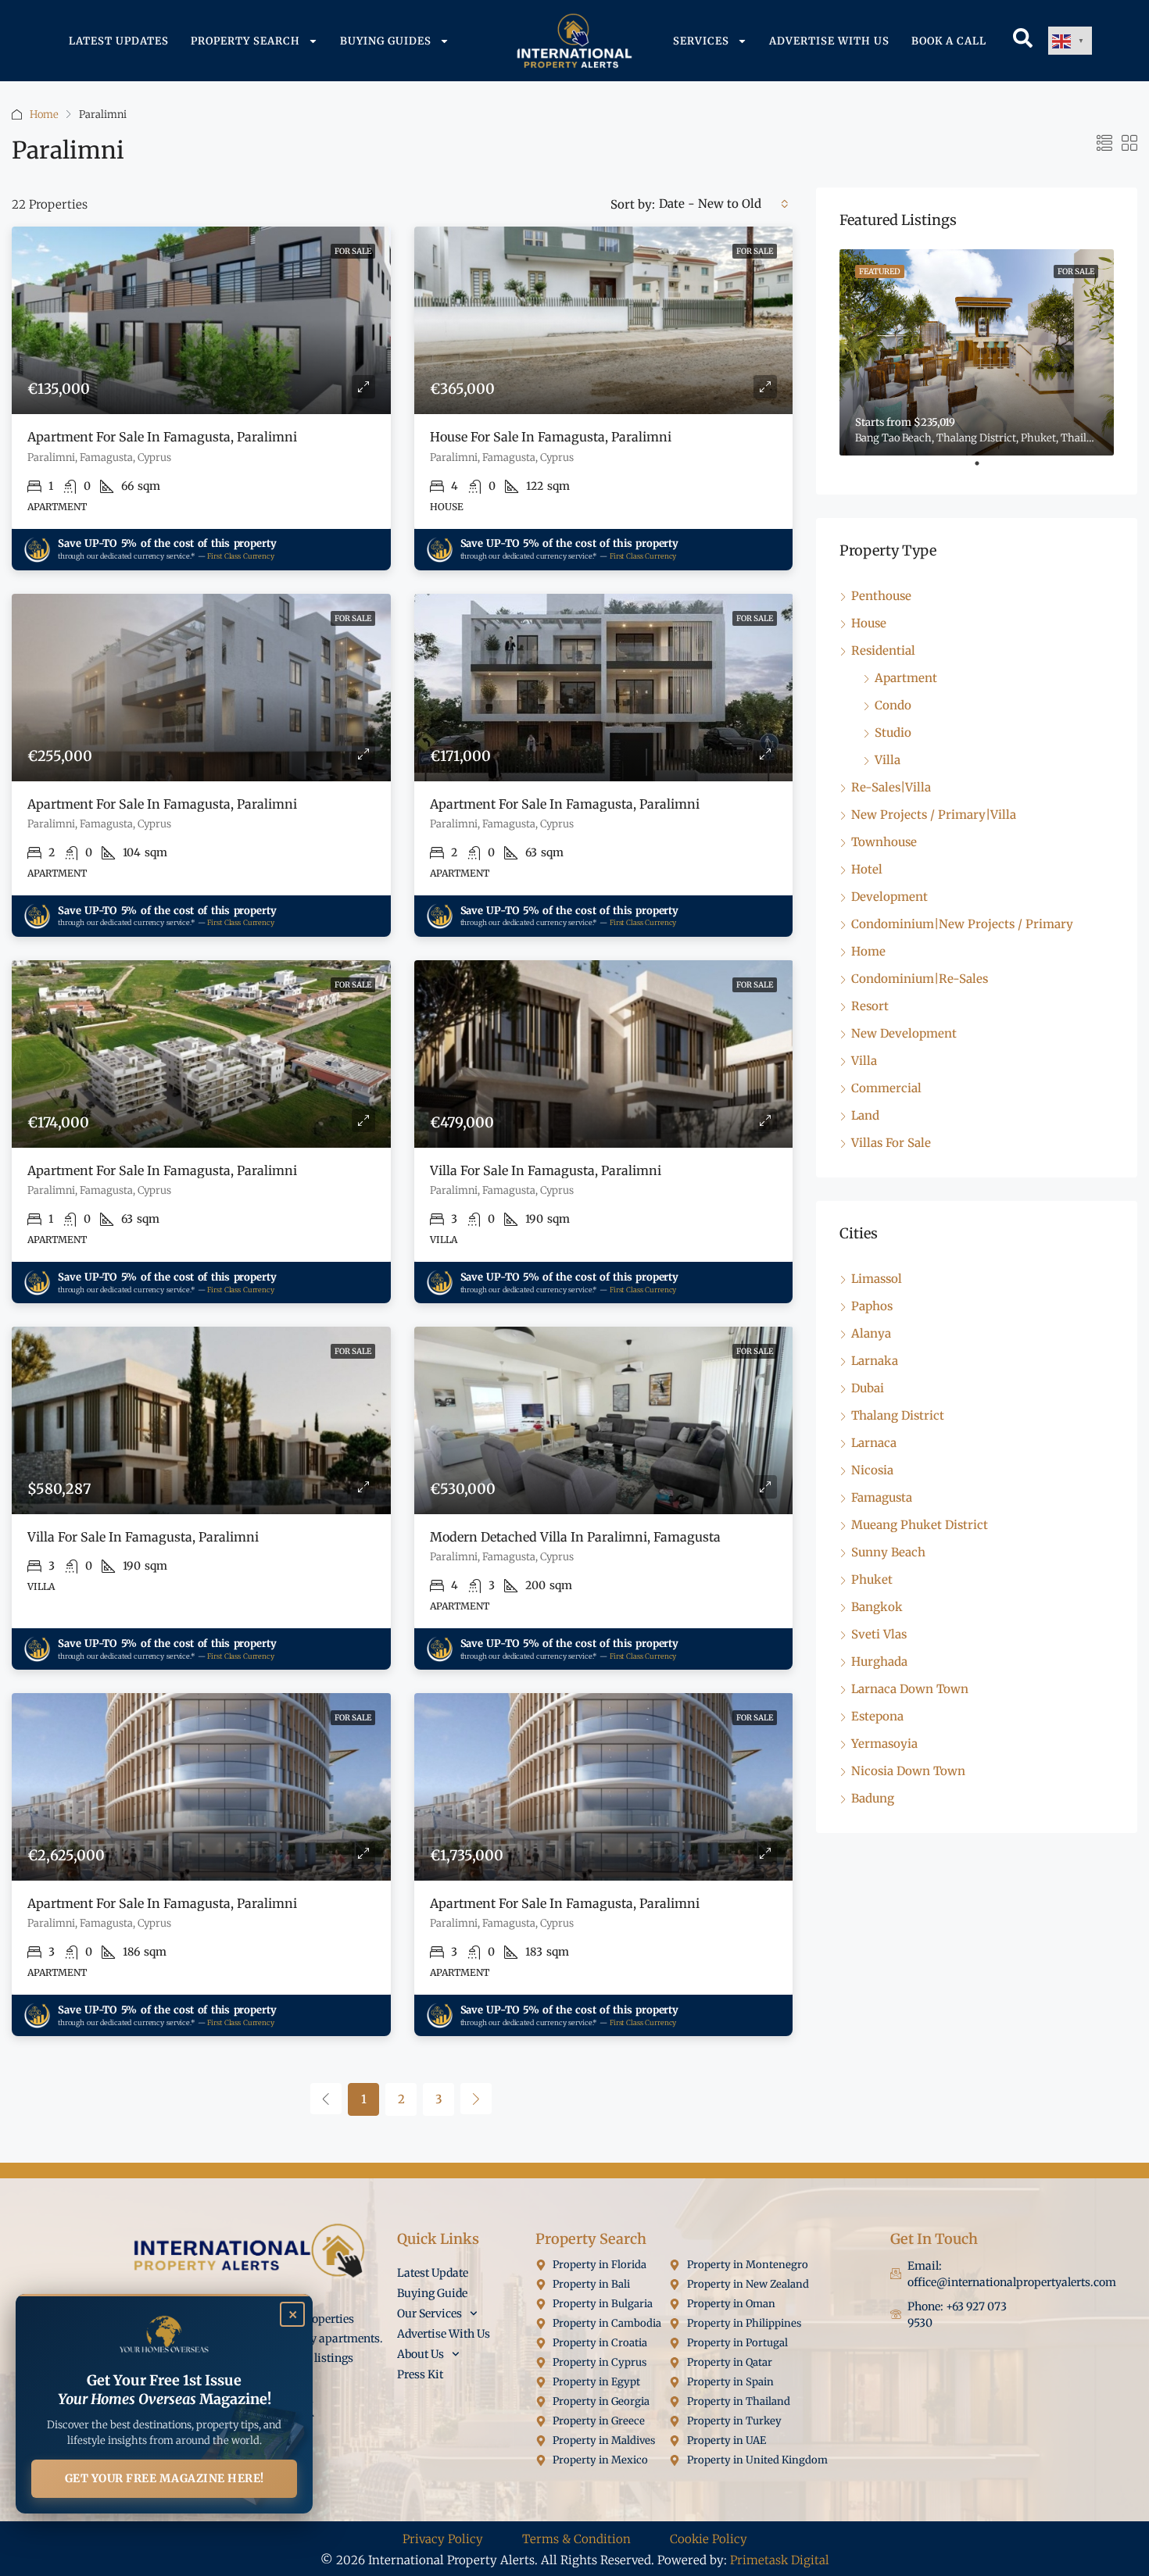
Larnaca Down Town (910, 1689)
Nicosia (872, 1470)
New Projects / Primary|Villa (934, 815)
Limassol (877, 1279)
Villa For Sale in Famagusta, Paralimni (546, 1170)
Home (44, 114)
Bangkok (877, 1607)
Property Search (245, 41)
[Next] (476, 2099)
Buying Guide (432, 2293)
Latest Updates (119, 41)
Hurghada (879, 1661)
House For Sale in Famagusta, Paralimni (551, 437)
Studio (893, 732)
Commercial (886, 1088)
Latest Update (433, 2273)
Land (865, 1115)
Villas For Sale (891, 1143)
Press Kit (420, 2374)
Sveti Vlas (879, 1634)
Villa (888, 760)
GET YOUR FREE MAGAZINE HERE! (165, 2478)
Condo (893, 705)
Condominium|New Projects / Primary (962, 924)
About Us (421, 2354)
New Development (904, 1033)
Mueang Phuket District (920, 1525)
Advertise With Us (829, 41)
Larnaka (875, 1361)
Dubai (868, 1388)
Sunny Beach (888, 1552)
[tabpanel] (977, 352)
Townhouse (884, 842)
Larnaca (874, 1443)
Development (889, 897)
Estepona (877, 1716)
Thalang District (898, 1415)
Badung (873, 1798)
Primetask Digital (780, 2560)
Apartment (906, 678)
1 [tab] (985, 470)
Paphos (872, 1306)
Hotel (867, 869)
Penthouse (881, 596)
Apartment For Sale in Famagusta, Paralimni (162, 437)
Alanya (871, 1333)
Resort (870, 1006)
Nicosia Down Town (908, 1771)
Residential (883, 650)
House (869, 623)
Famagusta (882, 1497)
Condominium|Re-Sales (920, 979)
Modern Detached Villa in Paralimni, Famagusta (575, 1537)
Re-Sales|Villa (891, 787)
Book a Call (949, 41)
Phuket (872, 1579)
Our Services (430, 2313)
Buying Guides (386, 41)
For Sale (353, 251)
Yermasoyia (884, 1744)
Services (701, 41)
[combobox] (724, 204)
